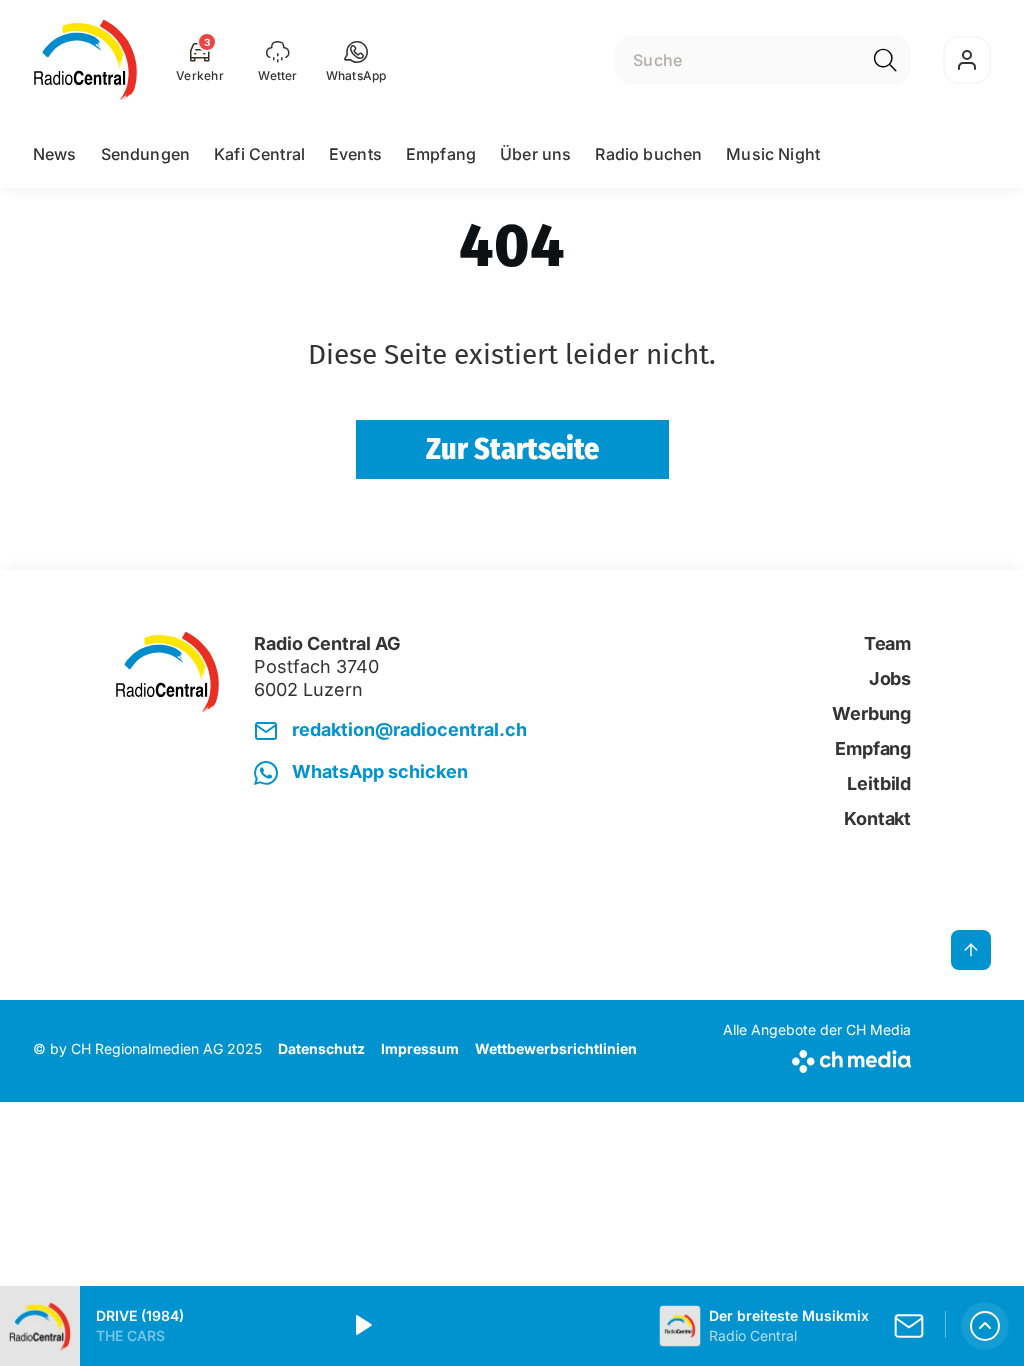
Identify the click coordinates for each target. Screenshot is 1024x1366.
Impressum (420, 1048)
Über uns (535, 154)
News (55, 154)
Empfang (441, 154)
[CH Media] (817, 1057)
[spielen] (362, 1326)
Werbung (871, 713)
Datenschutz (321, 1048)
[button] (356, 60)
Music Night (773, 154)
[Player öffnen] (985, 1326)
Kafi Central (259, 154)
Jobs (890, 678)
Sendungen (145, 154)
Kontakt (877, 818)
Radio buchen (648, 154)
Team (887, 643)
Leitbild (879, 783)
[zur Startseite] (85, 60)
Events (355, 154)
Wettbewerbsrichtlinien (556, 1048)
